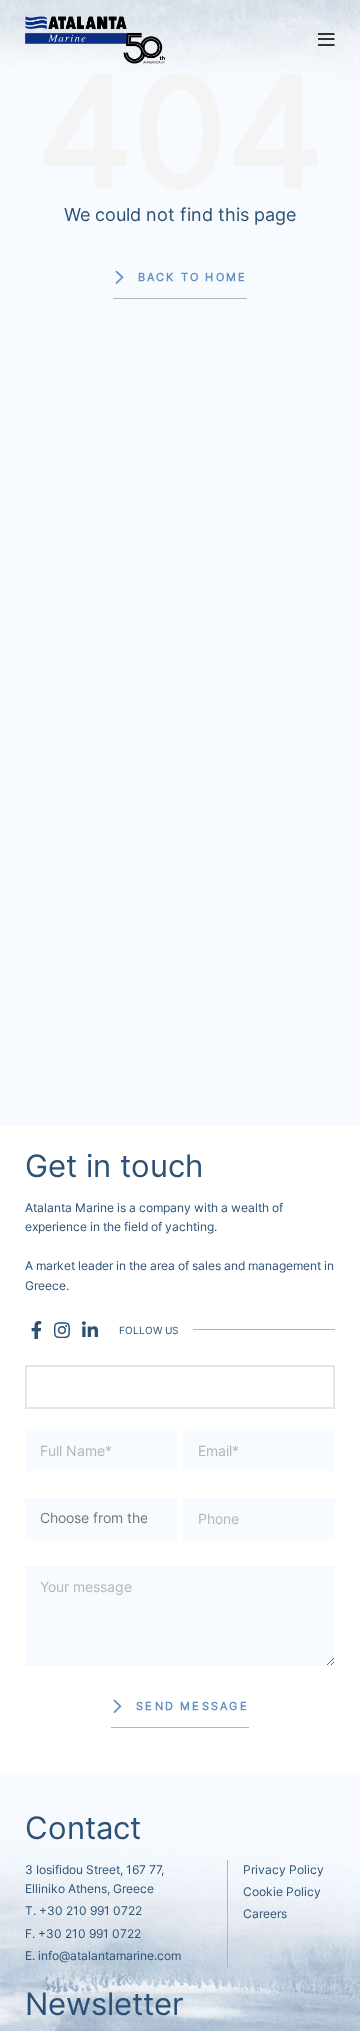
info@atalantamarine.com (109, 1955)
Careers (265, 1913)
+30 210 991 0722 (90, 1910)
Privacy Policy (283, 1869)
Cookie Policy (282, 1891)
